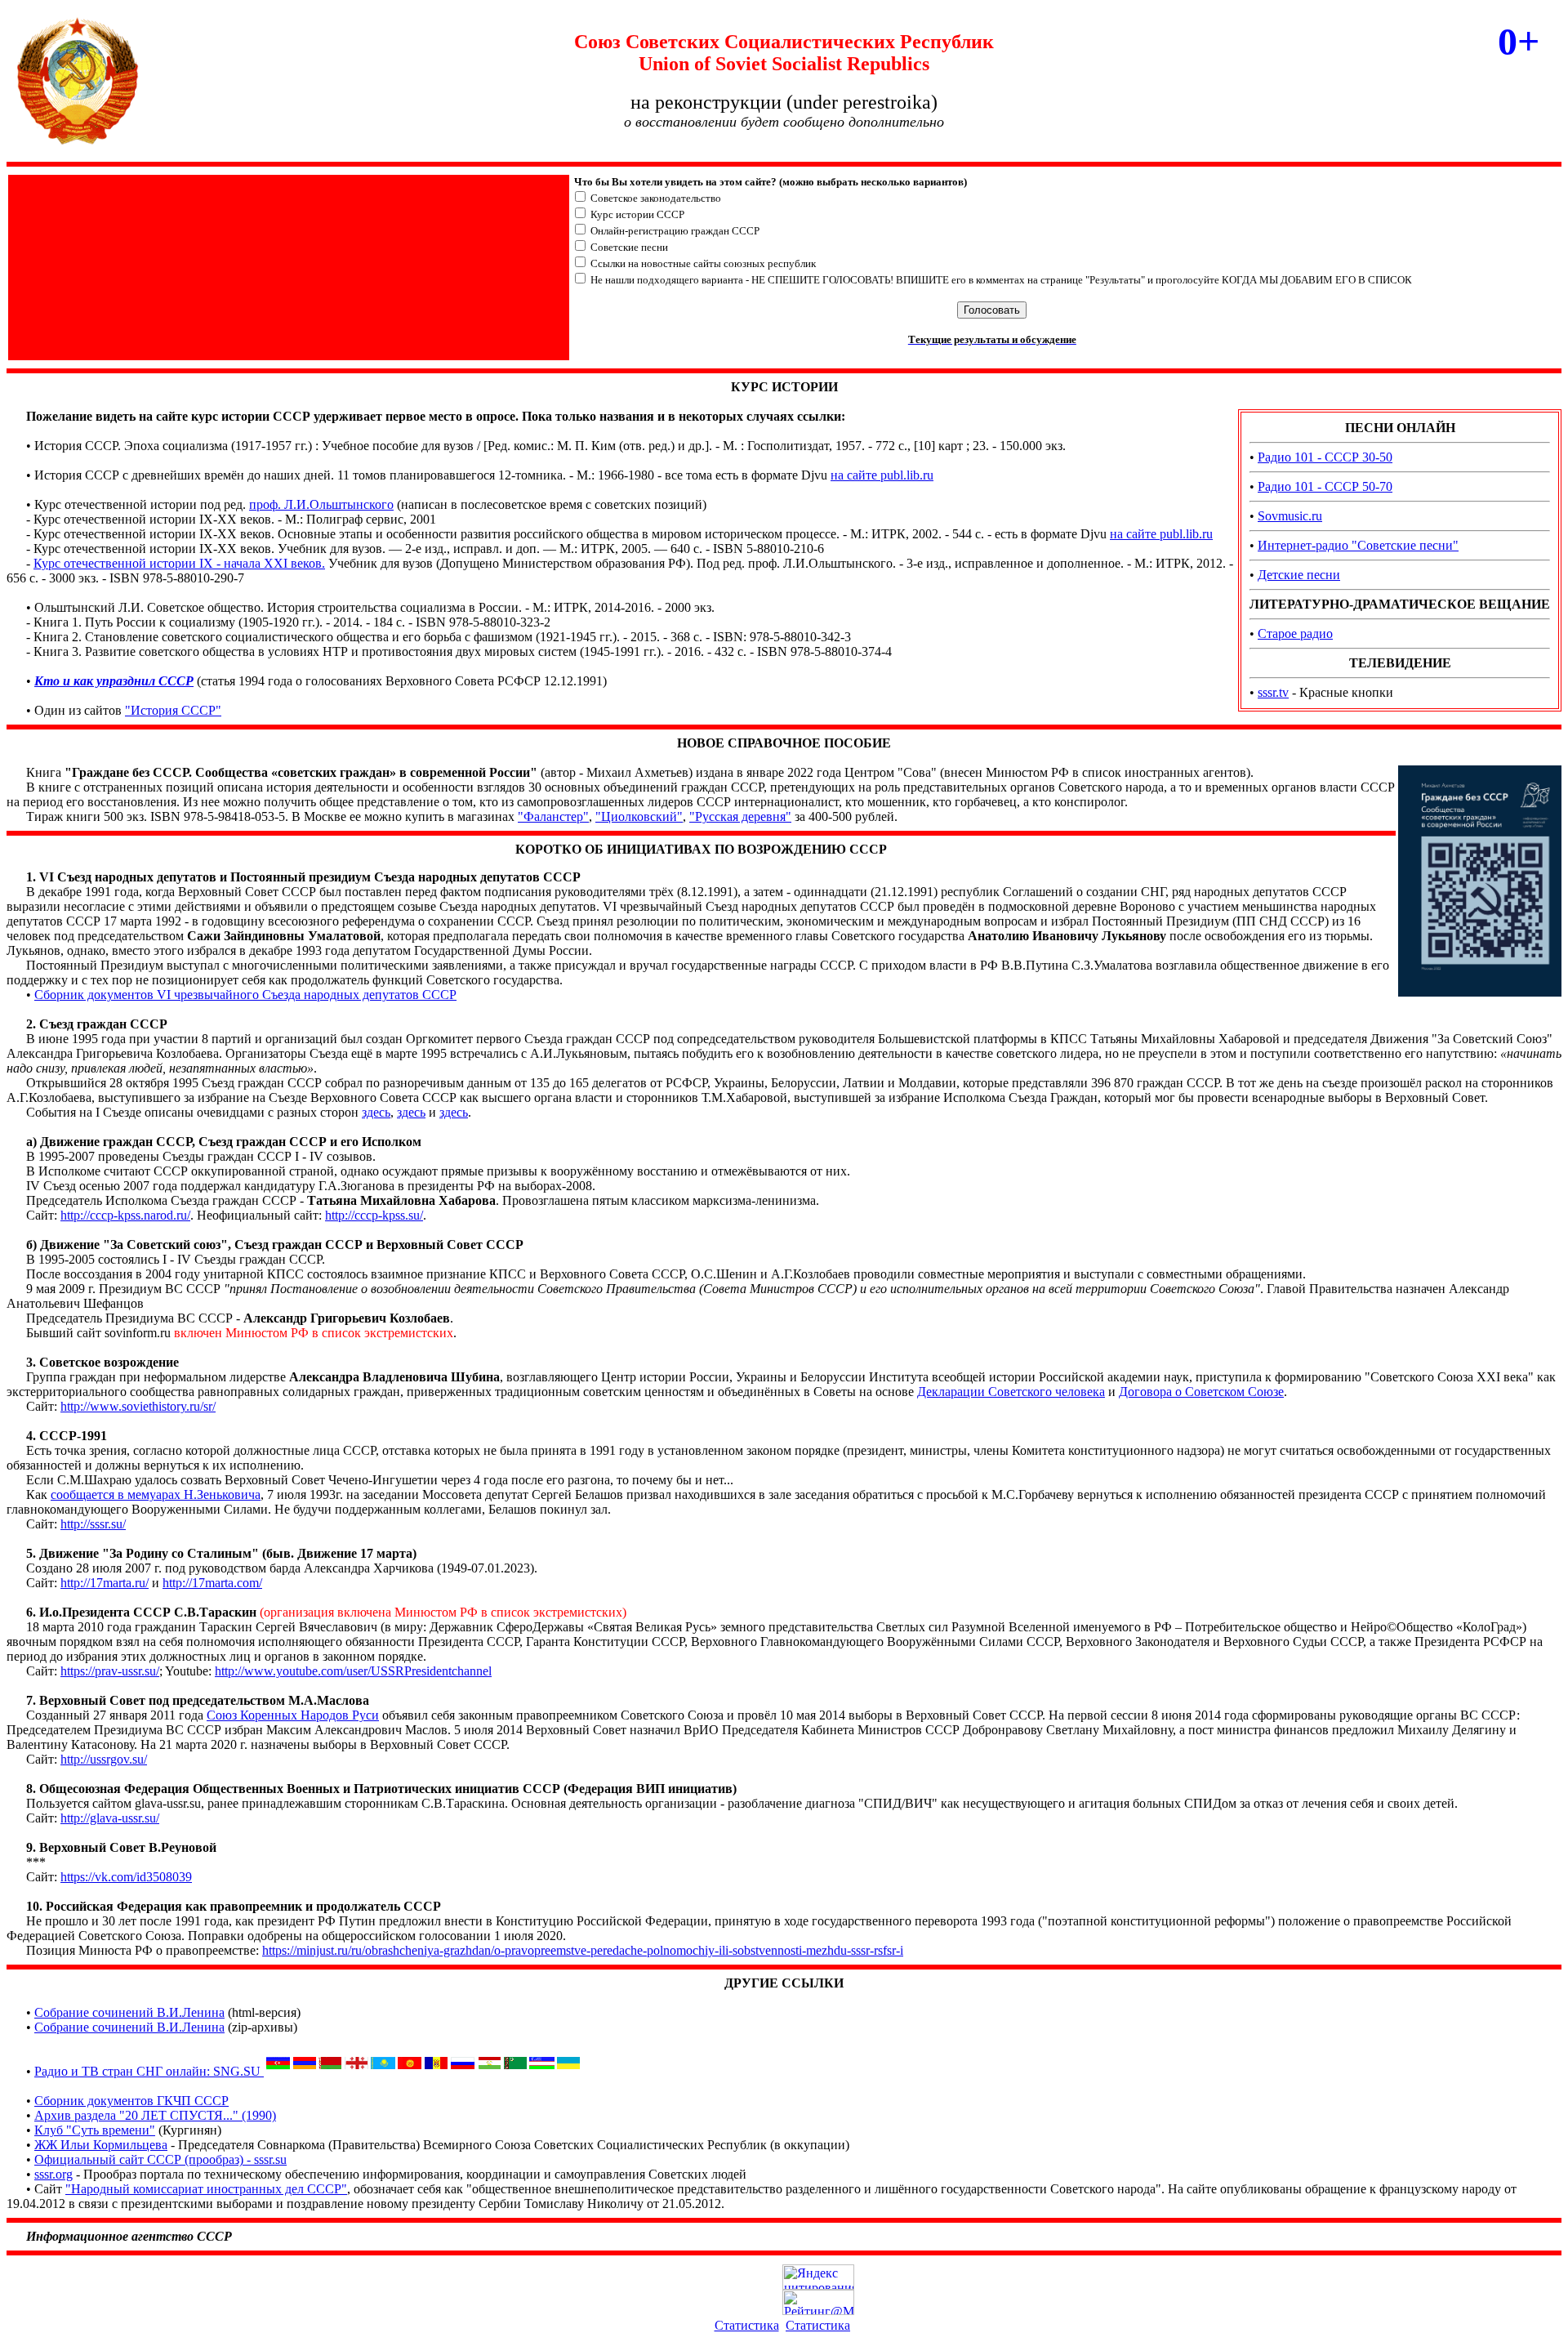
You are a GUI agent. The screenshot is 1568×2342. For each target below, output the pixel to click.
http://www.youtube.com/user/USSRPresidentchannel (353, 1671)
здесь (376, 1112)
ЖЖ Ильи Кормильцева (101, 2145)
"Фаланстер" (553, 816)
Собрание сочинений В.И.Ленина (129, 2012)
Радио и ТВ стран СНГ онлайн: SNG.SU (149, 2071)
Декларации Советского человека (1011, 1392)
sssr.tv (1273, 692)
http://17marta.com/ (212, 1583)
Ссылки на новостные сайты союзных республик (703, 263)
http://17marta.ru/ (105, 1583)
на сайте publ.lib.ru (882, 475)
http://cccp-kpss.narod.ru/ (125, 1215)
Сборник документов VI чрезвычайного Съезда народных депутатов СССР (245, 995)
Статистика (747, 2325)
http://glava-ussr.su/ (110, 1818)
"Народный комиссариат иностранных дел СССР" (206, 2189)
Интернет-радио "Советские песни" (1358, 545)
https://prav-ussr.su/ (110, 1671)
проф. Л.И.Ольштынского (321, 504)
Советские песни (629, 247)
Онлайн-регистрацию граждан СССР (675, 231)
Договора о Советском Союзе (1201, 1392)
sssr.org (53, 2174)
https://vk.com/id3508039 (126, 1877)
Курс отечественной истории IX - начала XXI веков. (179, 563)
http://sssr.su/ (93, 1524)
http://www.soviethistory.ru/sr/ (138, 1406)
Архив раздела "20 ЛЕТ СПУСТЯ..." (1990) (155, 2115)
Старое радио (1295, 633)
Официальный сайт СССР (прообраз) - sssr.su (160, 2159)
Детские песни (1299, 575)
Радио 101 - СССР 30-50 (1325, 457)
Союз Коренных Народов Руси (293, 1715)
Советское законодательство (656, 198)
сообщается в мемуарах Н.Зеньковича (156, 1494)
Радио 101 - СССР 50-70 (1325, 486)
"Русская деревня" (740, 816)
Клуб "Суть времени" (95, 2130)
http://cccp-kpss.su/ (374, 1215)
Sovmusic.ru (1290, 516)
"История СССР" (173, 710)
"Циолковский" (639, 816)
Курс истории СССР (637, 214)
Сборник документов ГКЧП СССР (131, 2101)
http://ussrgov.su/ (104, 1759)
